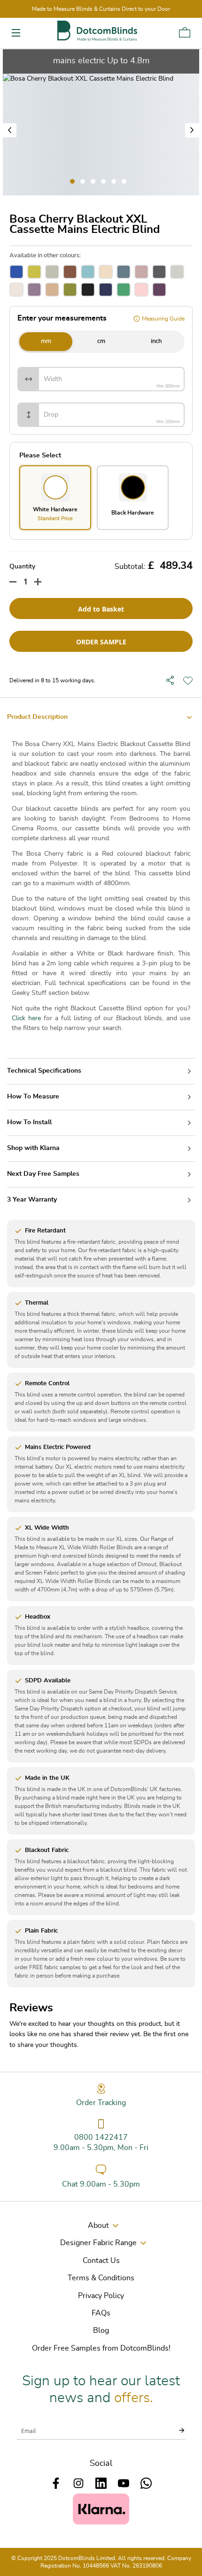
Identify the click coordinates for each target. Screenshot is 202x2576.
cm (101, 341)
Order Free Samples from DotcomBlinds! (101, 2348)
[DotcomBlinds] (97, 31)
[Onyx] (88, 290)
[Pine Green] (124, 290)
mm (46, 341)
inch (156, 341)
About (98, 2225)
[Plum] (159, 290)
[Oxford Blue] (106, 290)
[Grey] (177, 272)
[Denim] (124, 272)
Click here (26, 1018)
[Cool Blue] (88, 272)
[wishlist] (188, 680)
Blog (101, 2330)
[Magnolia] (52, 290)
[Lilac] (34, 290)
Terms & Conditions (101, 2278)
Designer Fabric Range (98, 2243)
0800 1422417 (101, 2137)
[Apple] (34, 272)
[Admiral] (16, 272)
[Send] (176, 2430)
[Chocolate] (70, 272)
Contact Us (101, 2261)
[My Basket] (185, 32)
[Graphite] (159, 272)
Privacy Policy (101, 2296)
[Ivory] (16, 290)
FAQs (101, 2313)
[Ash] (52, 272)
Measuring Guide (163, 319)
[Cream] (106, 272)
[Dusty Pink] (141, 272)
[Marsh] (70, 290)
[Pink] (141, 290)
